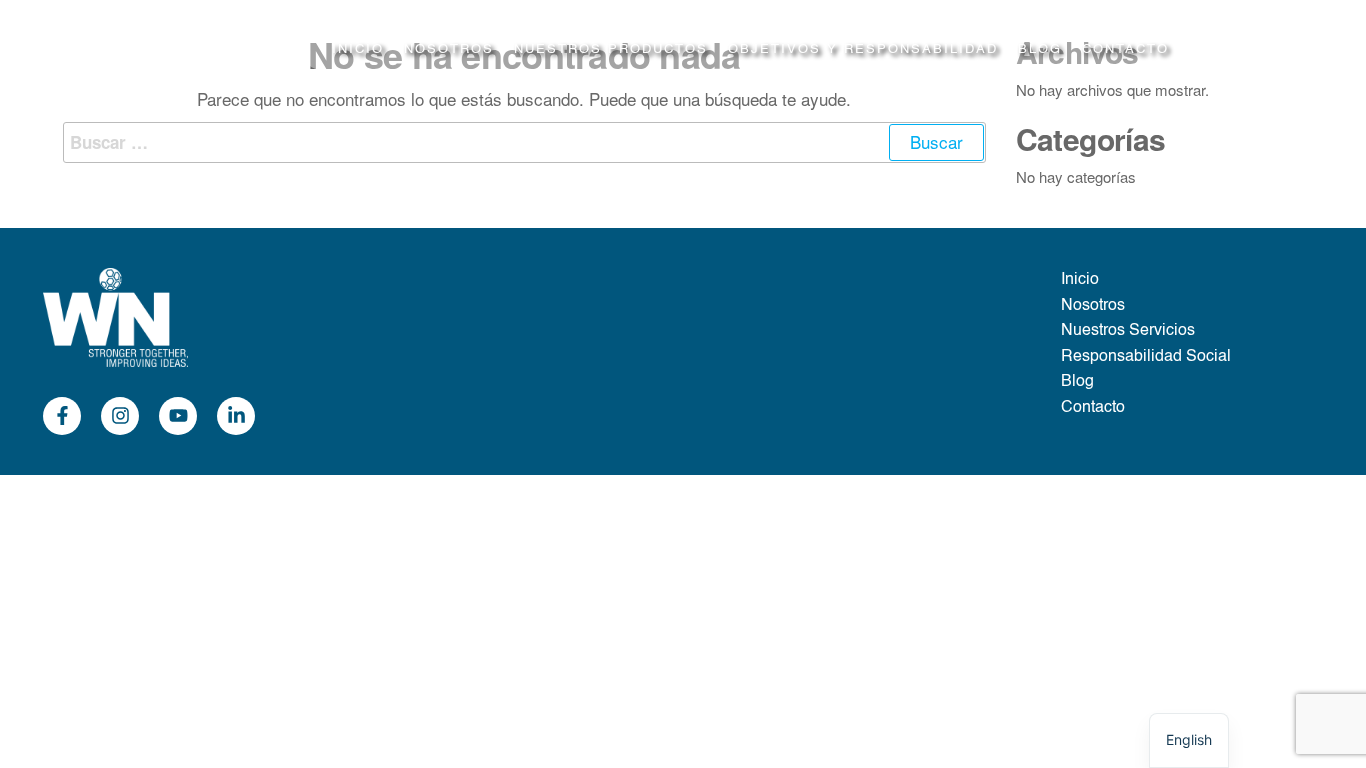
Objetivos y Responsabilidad (863, 49)
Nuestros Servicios (1128, 331)
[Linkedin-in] (236, 416)
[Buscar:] (524, 142)
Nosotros (449, 49)
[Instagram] (120, 416)
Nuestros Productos (611, 49)
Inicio (358, 49)
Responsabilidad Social (1146, 357)
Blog (1040, 49)
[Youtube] (178, 416)
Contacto (1125, 49)
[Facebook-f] (62, 416)
